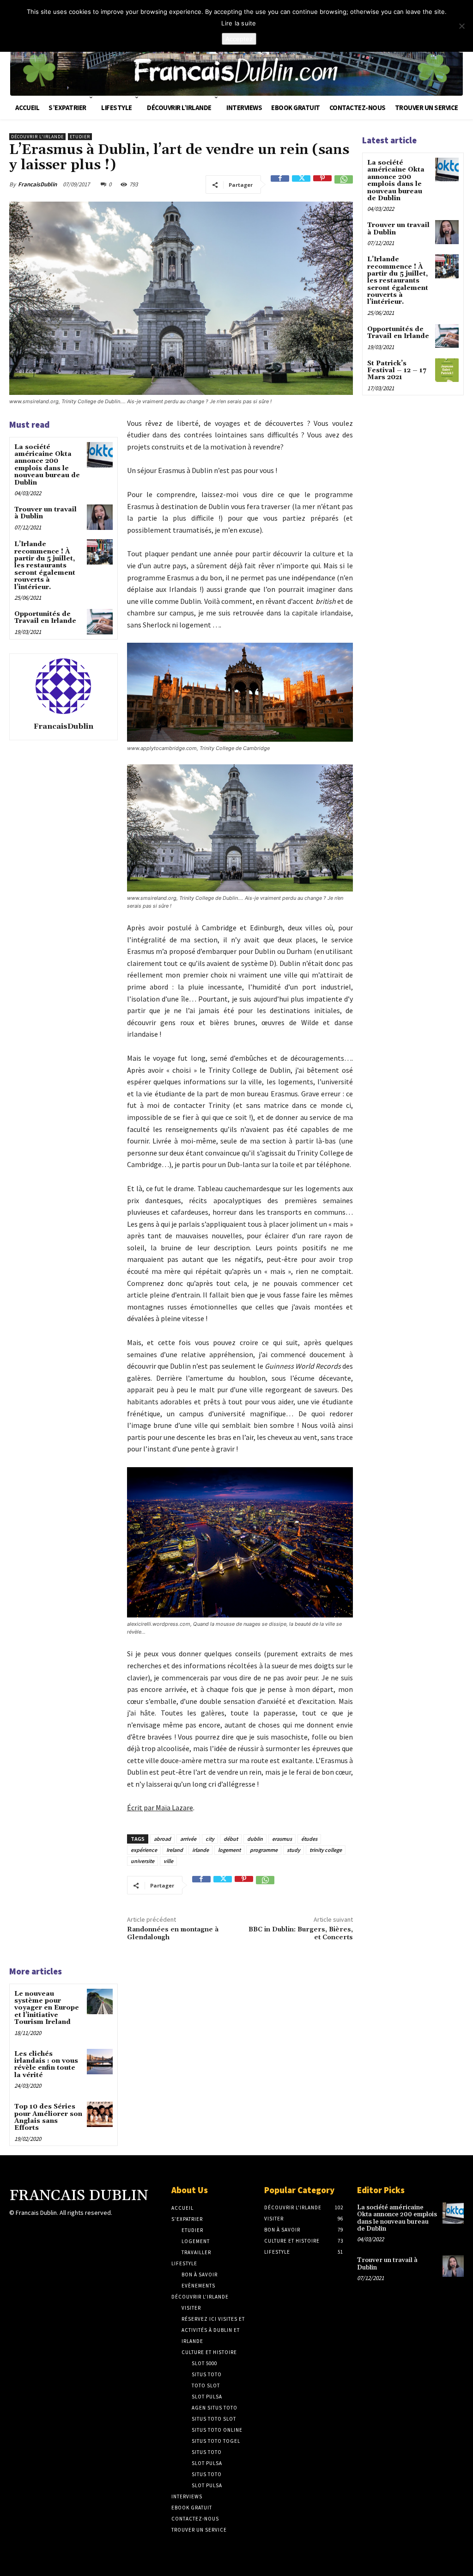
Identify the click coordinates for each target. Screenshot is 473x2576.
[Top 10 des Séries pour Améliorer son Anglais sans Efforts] (100, 2114)
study (294, 1850)
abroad (162, 1839)
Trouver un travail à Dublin (45, 513)
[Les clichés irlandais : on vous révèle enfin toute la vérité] (100, 2062)
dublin (255, 1839)
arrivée (188, 1839)
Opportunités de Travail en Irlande (45, 618)
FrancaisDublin (37, 184)
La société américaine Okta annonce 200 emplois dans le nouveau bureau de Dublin (47, 465)
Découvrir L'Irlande (37, 137)
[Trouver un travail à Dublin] (100, 517)
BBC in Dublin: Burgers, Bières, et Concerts (301, 1934)
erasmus (282, 1839)
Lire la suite (239, 23)
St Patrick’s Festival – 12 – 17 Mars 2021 (397, 371)
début (231, 1839)
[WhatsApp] (344, 184)
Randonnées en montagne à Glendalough (173, 1934)
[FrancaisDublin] (63, 686)
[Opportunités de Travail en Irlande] (100, 622)
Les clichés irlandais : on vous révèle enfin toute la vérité (46, 2065)
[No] (461, 26)
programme (264, 1850)
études (309, 1839)
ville (168, 1861)
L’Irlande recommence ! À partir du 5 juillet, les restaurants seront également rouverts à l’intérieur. (45, 566)
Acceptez (239, 39)
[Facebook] (280, 184)
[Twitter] (301, 184)
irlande (200, 1850)
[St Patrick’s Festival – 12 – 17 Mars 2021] (447, 370)
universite (143, 1861)
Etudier (80, 137)
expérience (144, 1850)
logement (229, 1850)
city (210, 1839)
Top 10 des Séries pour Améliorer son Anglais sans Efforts (48, 2117)
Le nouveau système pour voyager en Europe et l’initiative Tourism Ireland (47, 2008)
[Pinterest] (322, 184)
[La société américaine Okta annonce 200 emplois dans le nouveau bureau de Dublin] (100, 455)
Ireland (175, 1850)
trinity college (326, 1850)
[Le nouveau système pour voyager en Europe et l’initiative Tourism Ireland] (100, 2001)
